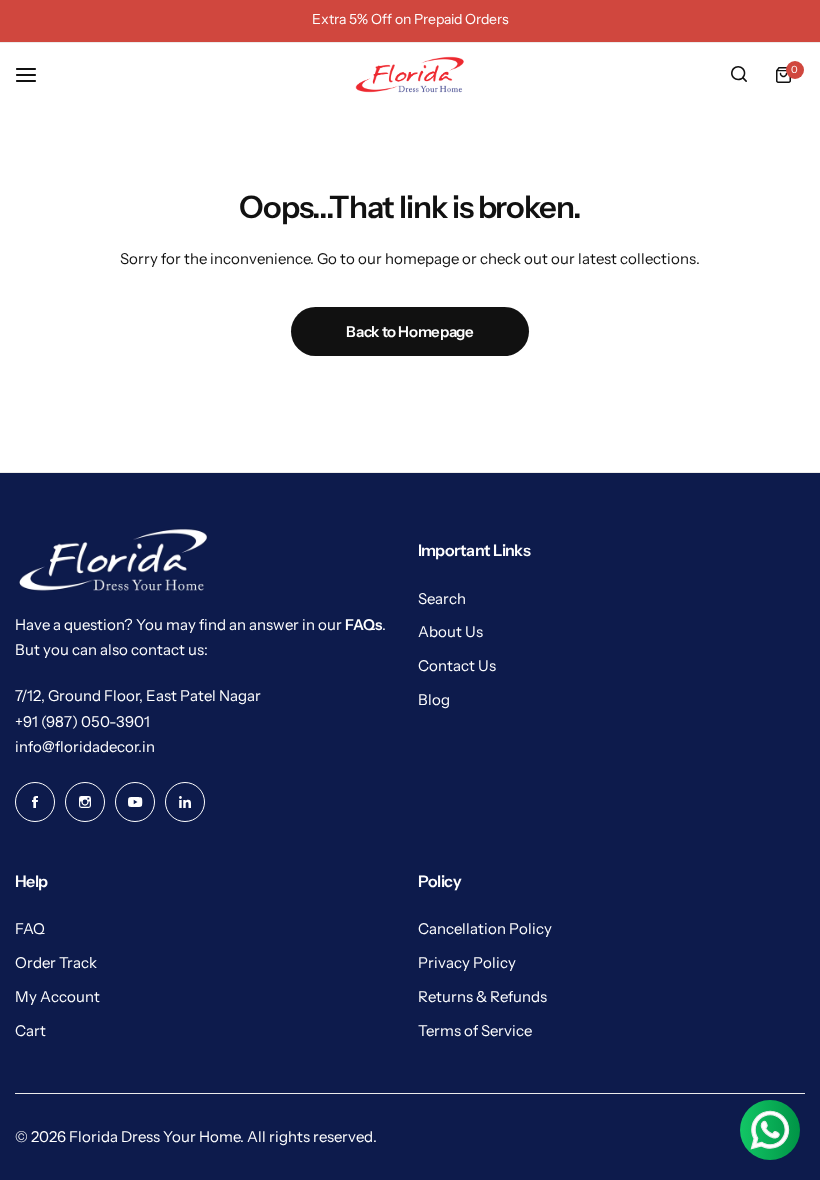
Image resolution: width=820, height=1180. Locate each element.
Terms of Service (475, 1030)
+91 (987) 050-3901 (82, 721)
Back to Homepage (409, 331)
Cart (30, 1030)
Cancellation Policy (485, 928)
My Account (57, 996)
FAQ (30, 928)
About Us (450, 631)
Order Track (56, 962)
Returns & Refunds (482, 996)
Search (442, 598)
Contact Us (457, 665)
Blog (434, 699)
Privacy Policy (467, 962)
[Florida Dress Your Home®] (410, 74)
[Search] (739, 75)
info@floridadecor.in (85, 746)
